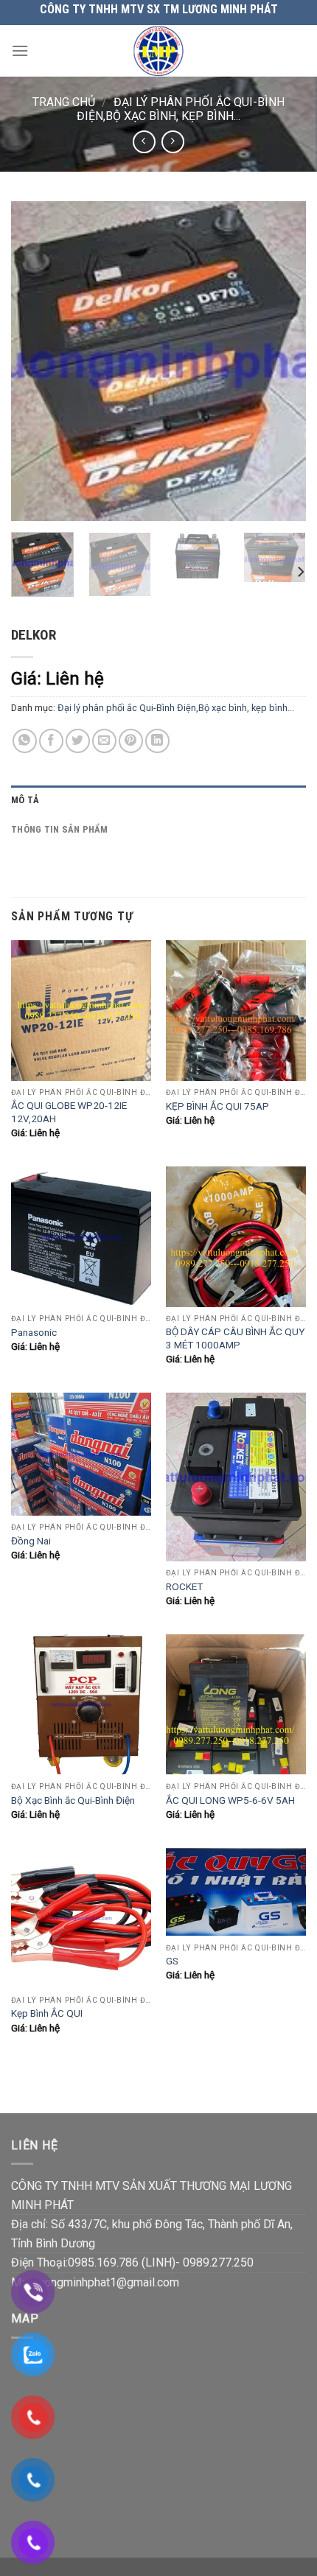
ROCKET (184, 1586)
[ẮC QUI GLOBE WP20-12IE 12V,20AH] (81, 1010)
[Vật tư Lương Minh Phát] (159, 51)
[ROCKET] (236, 1477)
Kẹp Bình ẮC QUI (47, 2013)
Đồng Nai (31, 1541)
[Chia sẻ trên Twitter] (78, 741)
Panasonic (34, 1332)
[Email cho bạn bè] (104, 741)
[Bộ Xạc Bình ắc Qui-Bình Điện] (81, 1704)
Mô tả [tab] (25, 800)
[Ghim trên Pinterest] (131, 741)
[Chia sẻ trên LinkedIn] (157, 741)
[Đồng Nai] (81, 1454)
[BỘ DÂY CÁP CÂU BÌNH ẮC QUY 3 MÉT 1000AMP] (236, 1236)
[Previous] (35, 361)
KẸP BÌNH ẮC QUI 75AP (217, 1106)
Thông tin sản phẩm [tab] (60, 829)
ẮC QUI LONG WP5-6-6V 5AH (230, 1800)
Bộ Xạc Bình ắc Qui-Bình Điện (73, 1800)
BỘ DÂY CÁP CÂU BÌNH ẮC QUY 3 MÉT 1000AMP (235, 1338)
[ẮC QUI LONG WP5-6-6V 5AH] (236, 1704)
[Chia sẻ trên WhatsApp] (25, 741)
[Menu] (20, 50)
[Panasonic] (81, 1236)
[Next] (282, 361)
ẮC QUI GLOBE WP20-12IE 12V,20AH (69, 1112)
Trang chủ (64, 102)
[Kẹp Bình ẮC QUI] (81, 1918)
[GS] (236, 1892)
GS (172, 1961)
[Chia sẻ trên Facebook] (51, 741)
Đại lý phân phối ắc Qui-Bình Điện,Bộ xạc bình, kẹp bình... (181, 109)
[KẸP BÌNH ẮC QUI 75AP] (236, 1010)
